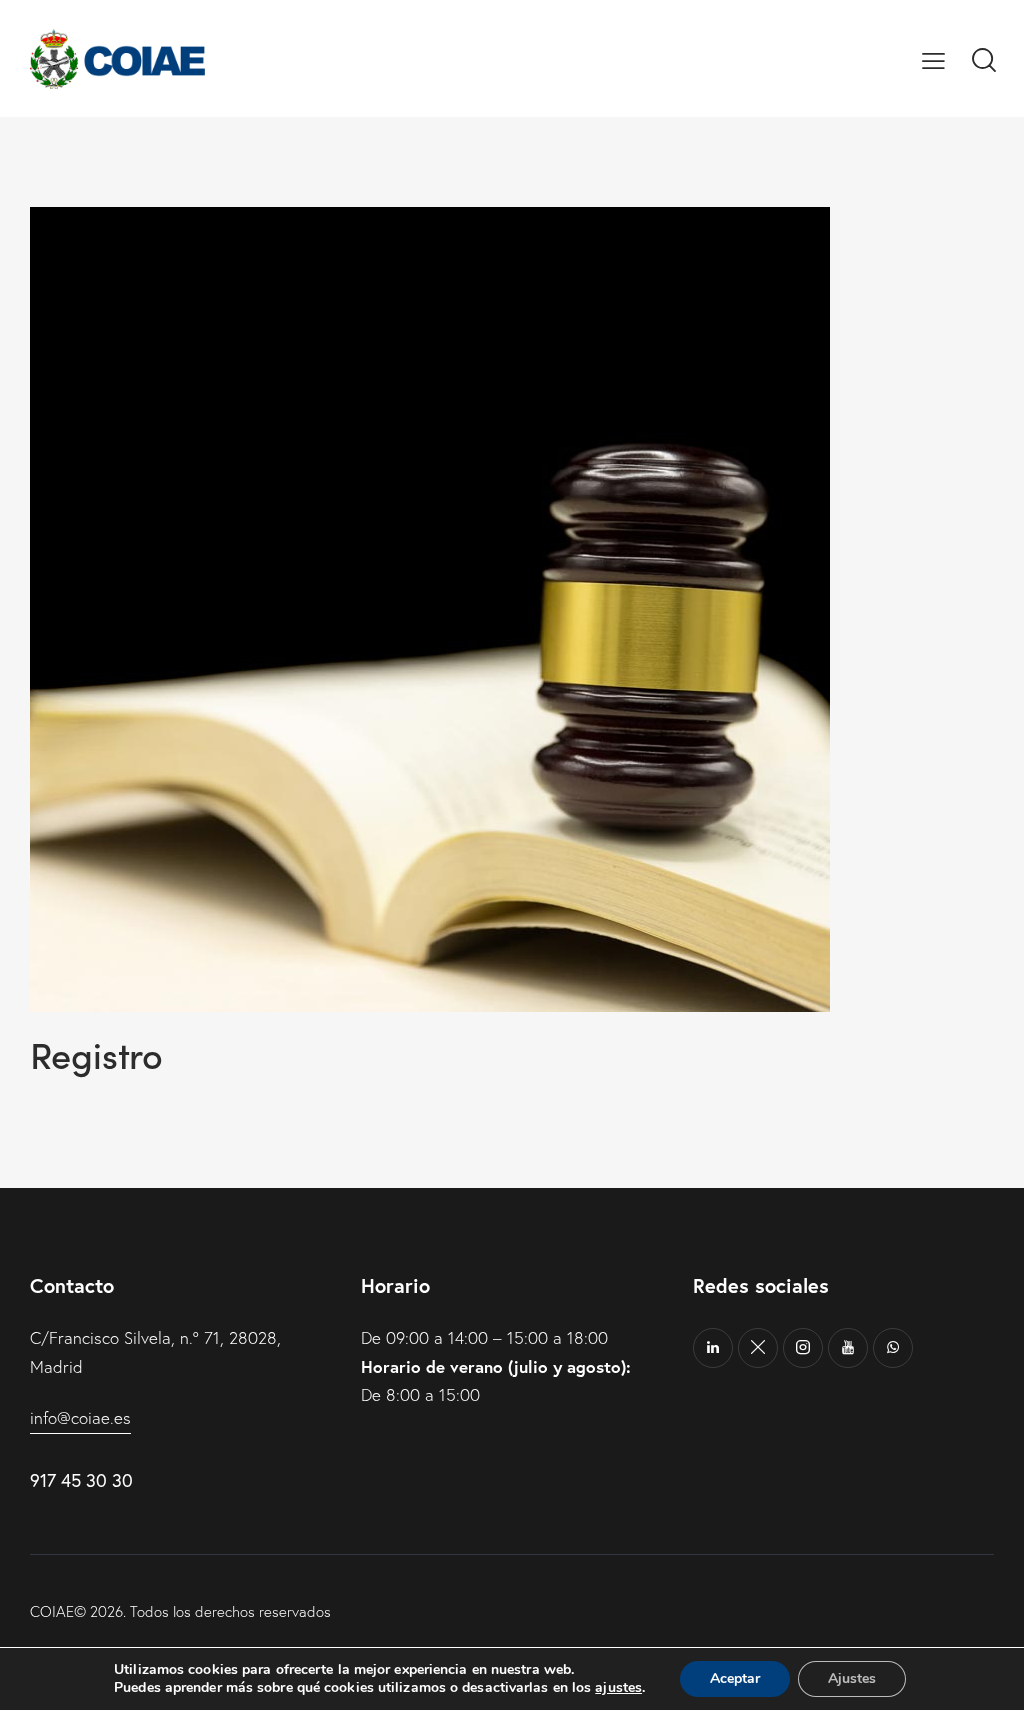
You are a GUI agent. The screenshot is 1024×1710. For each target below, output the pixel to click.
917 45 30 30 (81, 1480)
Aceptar (735, 1678)
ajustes (618, 1688)
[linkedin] (713, 1348)
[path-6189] (758, 1348)
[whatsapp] (893, 1348)
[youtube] (848, 1348)
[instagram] (803, 1348)
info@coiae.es (80, 1417)
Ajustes (852, 1678)
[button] (933, 59)
